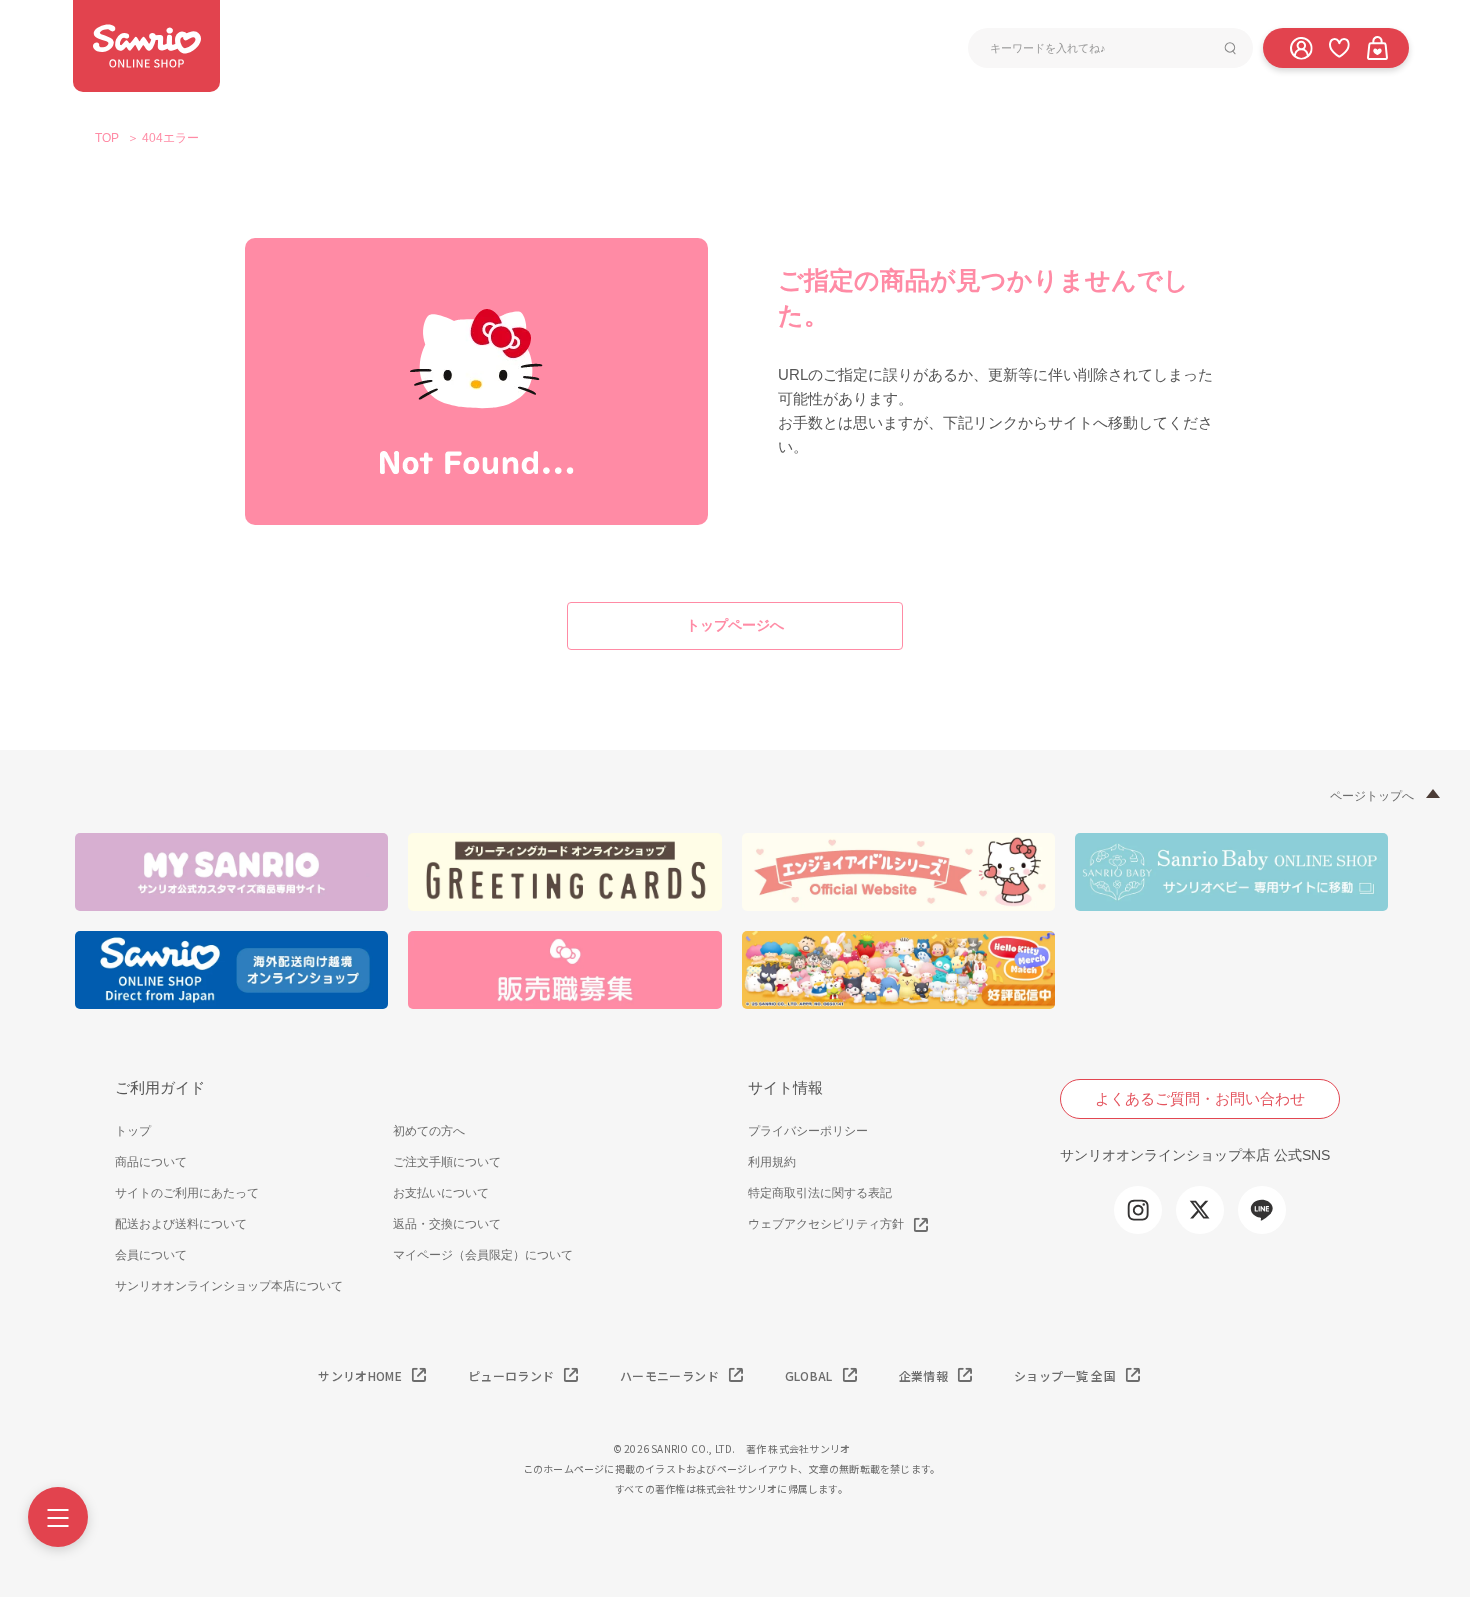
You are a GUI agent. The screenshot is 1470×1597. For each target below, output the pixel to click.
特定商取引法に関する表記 (820, 1193)
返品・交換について (447, 1224)
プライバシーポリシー (808, 1131)
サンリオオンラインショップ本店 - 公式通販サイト (146, 46)
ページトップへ (1372, 796)
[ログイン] (1301, 47)
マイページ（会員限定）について (483, 1255)
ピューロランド (511, 1375)
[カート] (1377, 47)
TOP (107, 138)
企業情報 (923, 1375)
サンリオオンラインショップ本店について (229, 1286)
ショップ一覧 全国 (1065, 1375)
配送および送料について (181, 1224)
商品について (151, 1162)
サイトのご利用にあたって (187, 1193)
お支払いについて (441, 1193)
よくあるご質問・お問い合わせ (1200, 1098)
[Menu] (58, 1517)
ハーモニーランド (669, 1375)
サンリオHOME (360, 1375)
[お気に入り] (1339, 47)
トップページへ (735, 625)
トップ (133, 1131)
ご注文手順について (447, 1162)
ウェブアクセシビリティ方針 (826, 1224)
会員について (151, 1255)
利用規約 (772, 1162)
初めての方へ (429, 1131)
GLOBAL (809, 1375)
